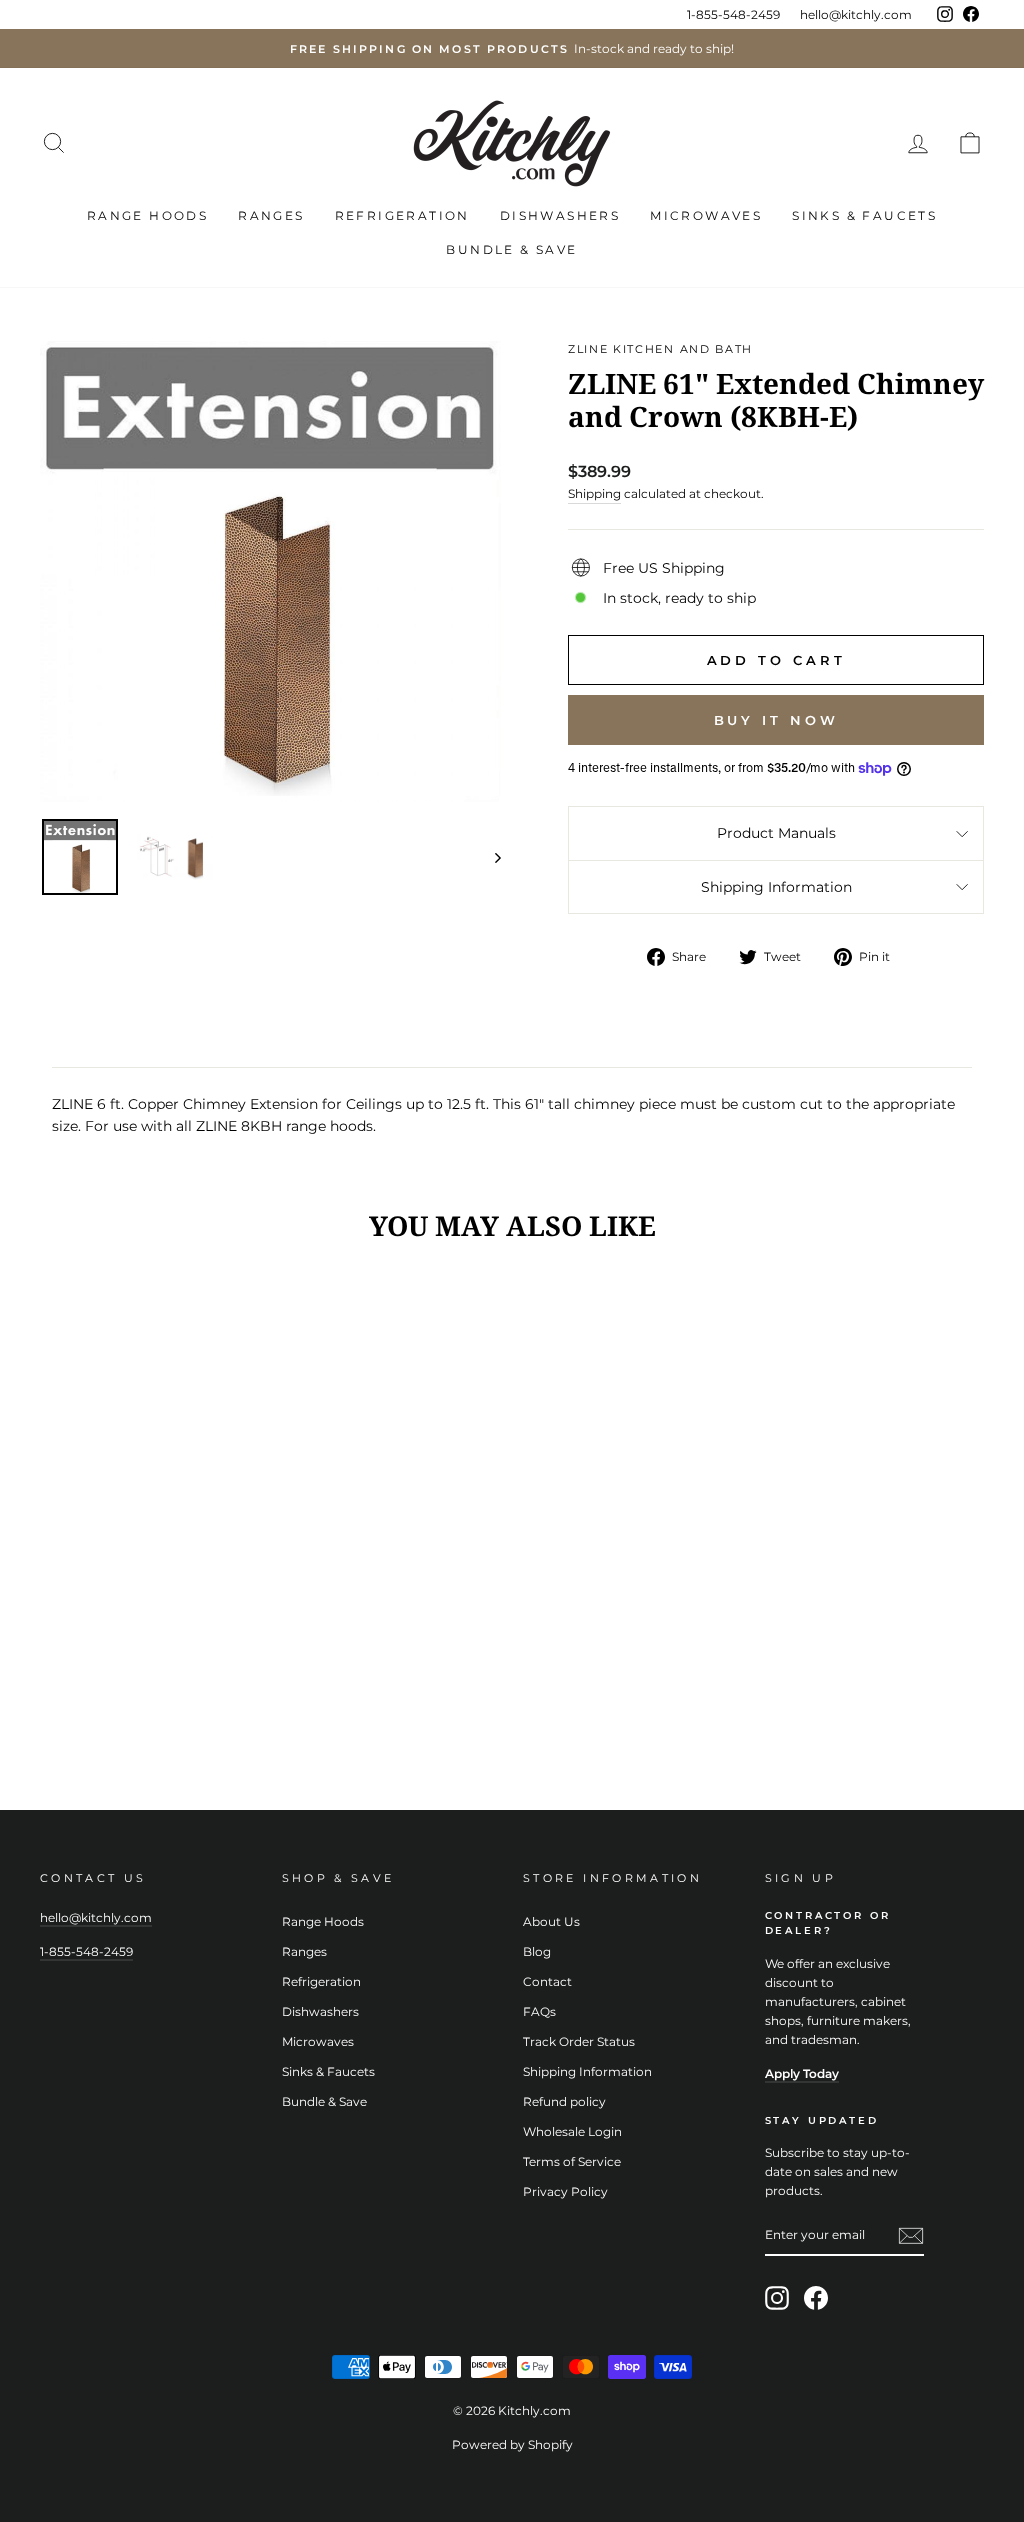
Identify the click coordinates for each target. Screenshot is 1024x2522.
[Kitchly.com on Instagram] (777, 2298)
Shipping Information (776, 887)
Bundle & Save (511, 249)
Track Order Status (579, 2041)
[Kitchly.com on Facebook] (816, 2298)
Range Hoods (147, 215)
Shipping (594, 493)
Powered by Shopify (512, 2444)
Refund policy (564, 2101)
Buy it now (776, 720)
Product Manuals (776, 833)
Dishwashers (560, 215)
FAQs (539, 2011)
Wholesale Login (572, 2131)
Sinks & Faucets (864, 215)
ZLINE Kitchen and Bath (660, 349)
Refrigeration (402, 215)
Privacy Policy (565, 2191)
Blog (537, 1951)
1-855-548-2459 (733, 14)
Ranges (271, 215)
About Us (551, 1921)
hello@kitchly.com (856, 14)
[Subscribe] (911, 2236)
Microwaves (706, 215)
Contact (547, 1981)
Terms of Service (572, 2161)
